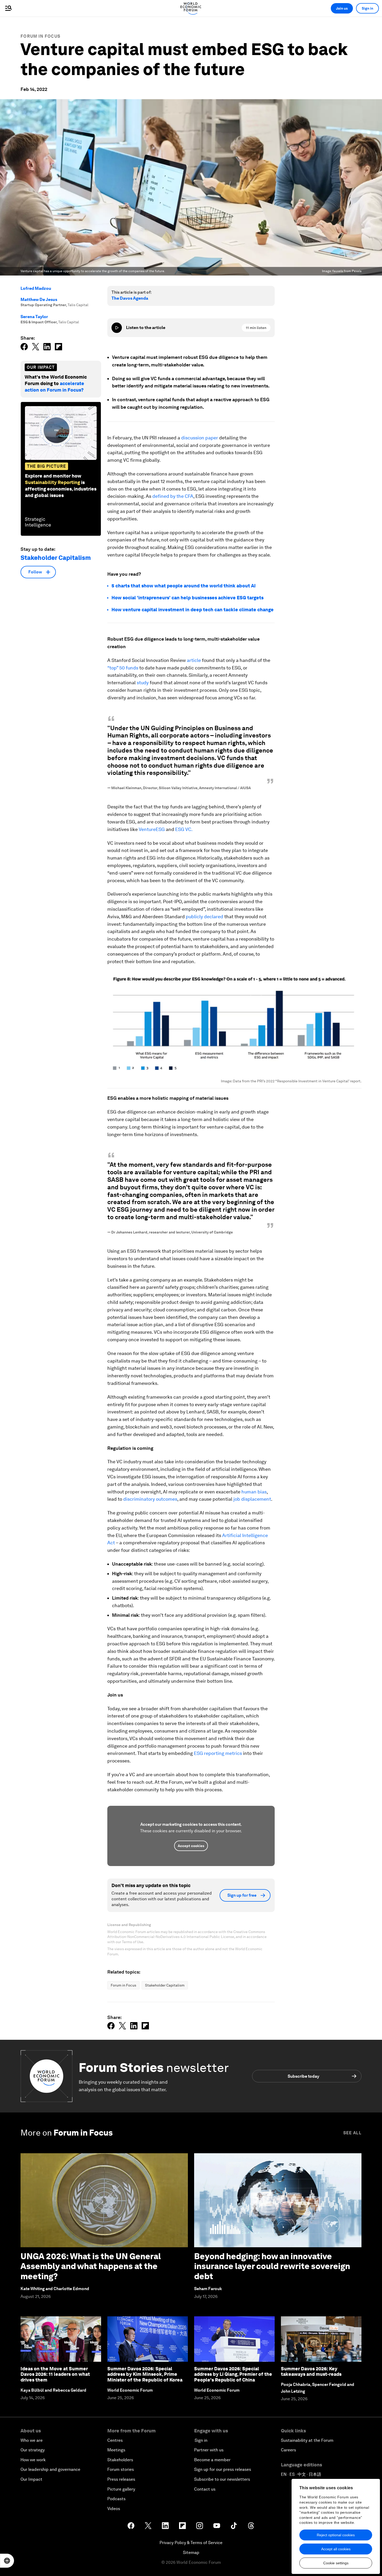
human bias (253, 1492)
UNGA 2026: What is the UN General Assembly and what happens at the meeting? (91, 2266)
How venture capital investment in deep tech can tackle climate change (193, 610)
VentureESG (152, 829)
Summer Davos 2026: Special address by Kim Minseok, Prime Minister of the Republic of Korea (145, 2374)
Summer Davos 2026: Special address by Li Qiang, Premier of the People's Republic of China (233, 2374)
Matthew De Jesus (39, 300)
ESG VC (183, 829)
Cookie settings (336, 2563)
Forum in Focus (40, 36)
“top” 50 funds (123, 668)
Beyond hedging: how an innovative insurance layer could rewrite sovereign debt (272, 2266)
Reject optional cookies (336, 2535)
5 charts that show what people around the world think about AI (184, 586)
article (194, 660)
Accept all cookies (336, 2549)
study (143, 683)
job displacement (252, 1499)
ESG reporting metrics (218, 1753)
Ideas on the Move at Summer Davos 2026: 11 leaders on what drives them (55, 2374)
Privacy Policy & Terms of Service (191, 2543)
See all (352, 2133)
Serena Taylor (34, 317)
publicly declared (205, 917)
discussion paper (200, 438)
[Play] (117, 328)
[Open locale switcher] (7, 2561)
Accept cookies (191, 1846)
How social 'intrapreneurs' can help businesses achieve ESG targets (187, 598)
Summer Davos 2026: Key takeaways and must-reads (311, 2372)
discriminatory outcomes (150, 1499)
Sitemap (191, 2552)
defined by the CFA (173, 496)
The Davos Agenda (130, 298)
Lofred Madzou (36, 288)
